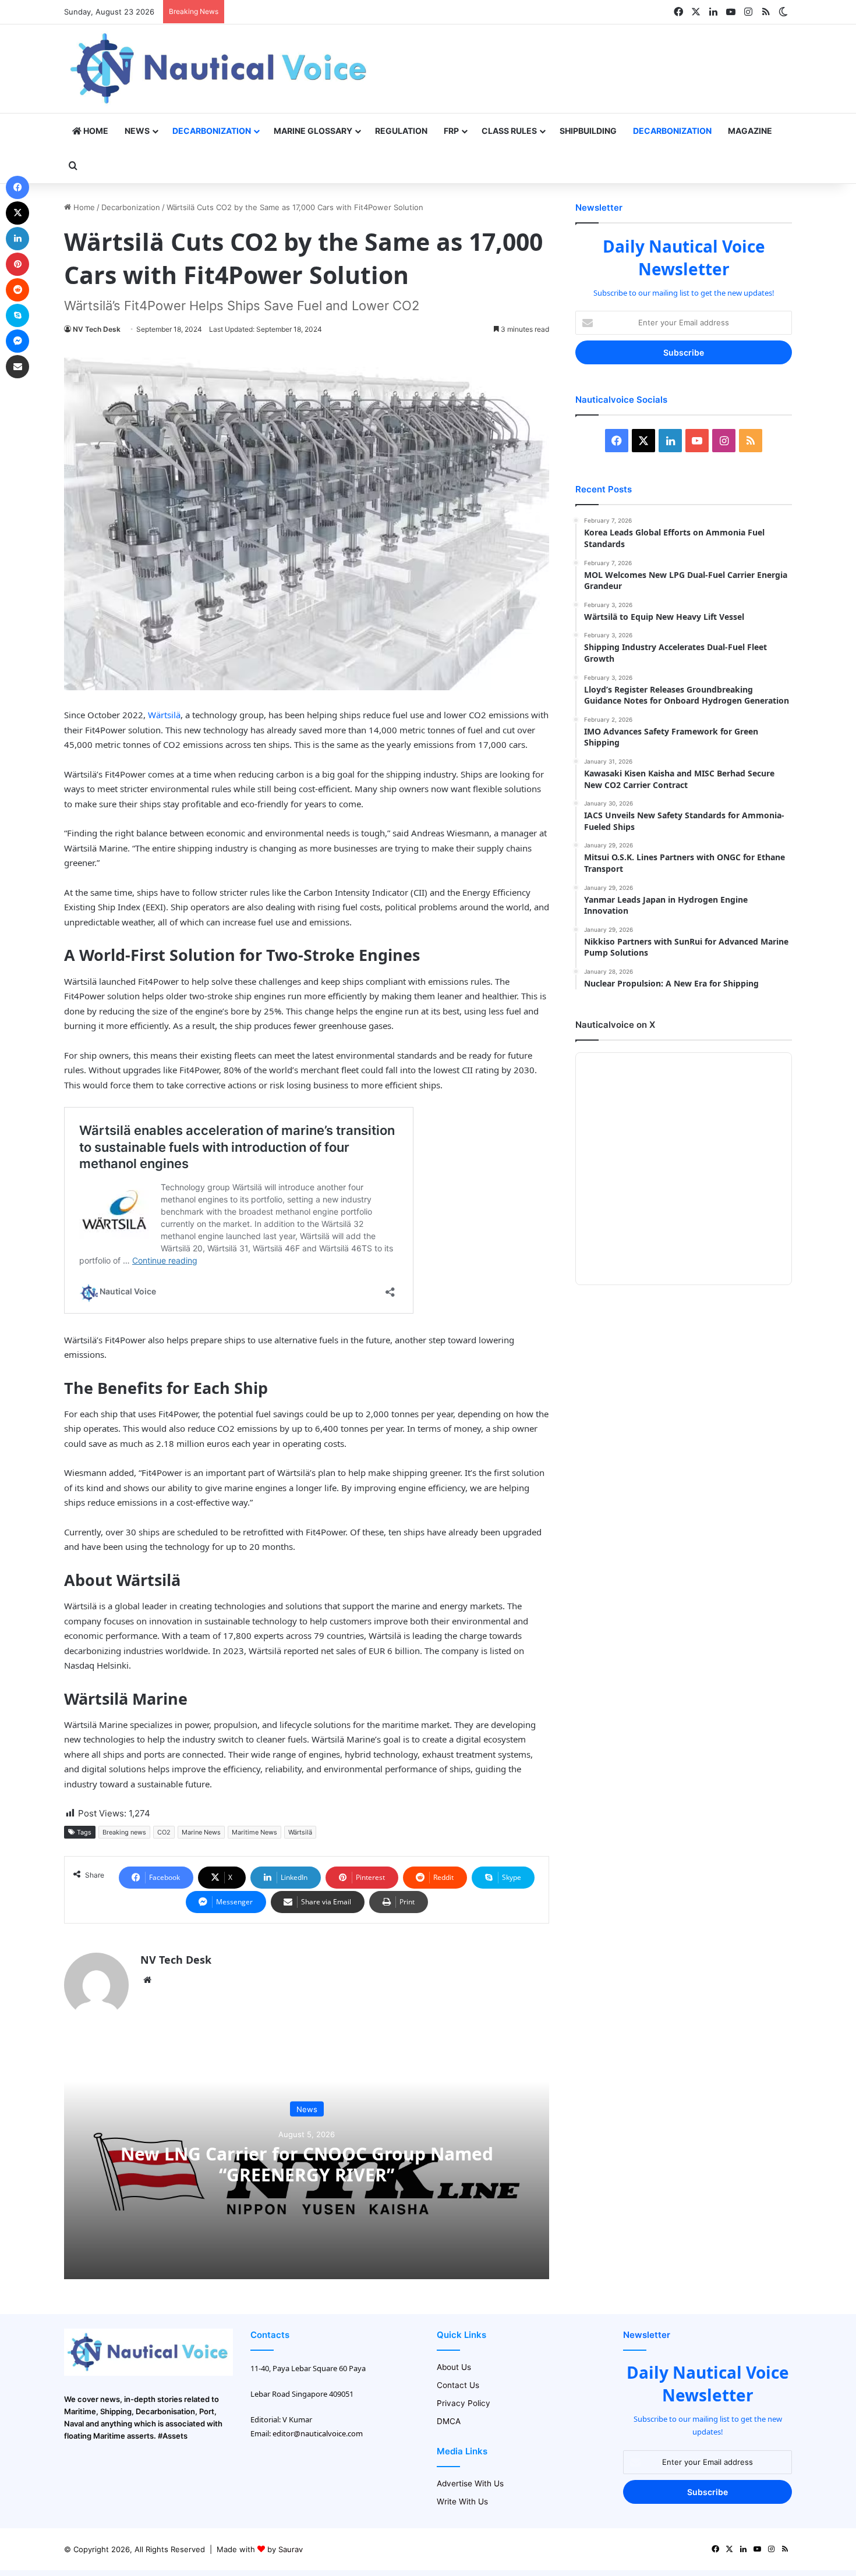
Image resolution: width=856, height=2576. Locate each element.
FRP (451, 131)
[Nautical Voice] (220, 69)
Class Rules (509, 131)
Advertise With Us (470, 2483)
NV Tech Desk (97, 329)
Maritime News (254, 1832)
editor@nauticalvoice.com (318, 2433)
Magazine (750, 131)
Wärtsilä (164, 715)
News (137, 131)
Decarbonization (212, 131)
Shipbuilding (588, 131)
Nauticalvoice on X (615, 1025)
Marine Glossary (313, 131)
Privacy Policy (464, 2403)
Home (95, 131)
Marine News (201, 1832)
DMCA (449, 2421)
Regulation (401, 131)
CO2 (164, 1832)
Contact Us (458, 2385)
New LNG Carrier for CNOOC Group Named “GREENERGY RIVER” (307, 2164)
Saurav (291, 2549)
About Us (454, 2367)
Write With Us (462, 2502)
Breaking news (124, 1832)
